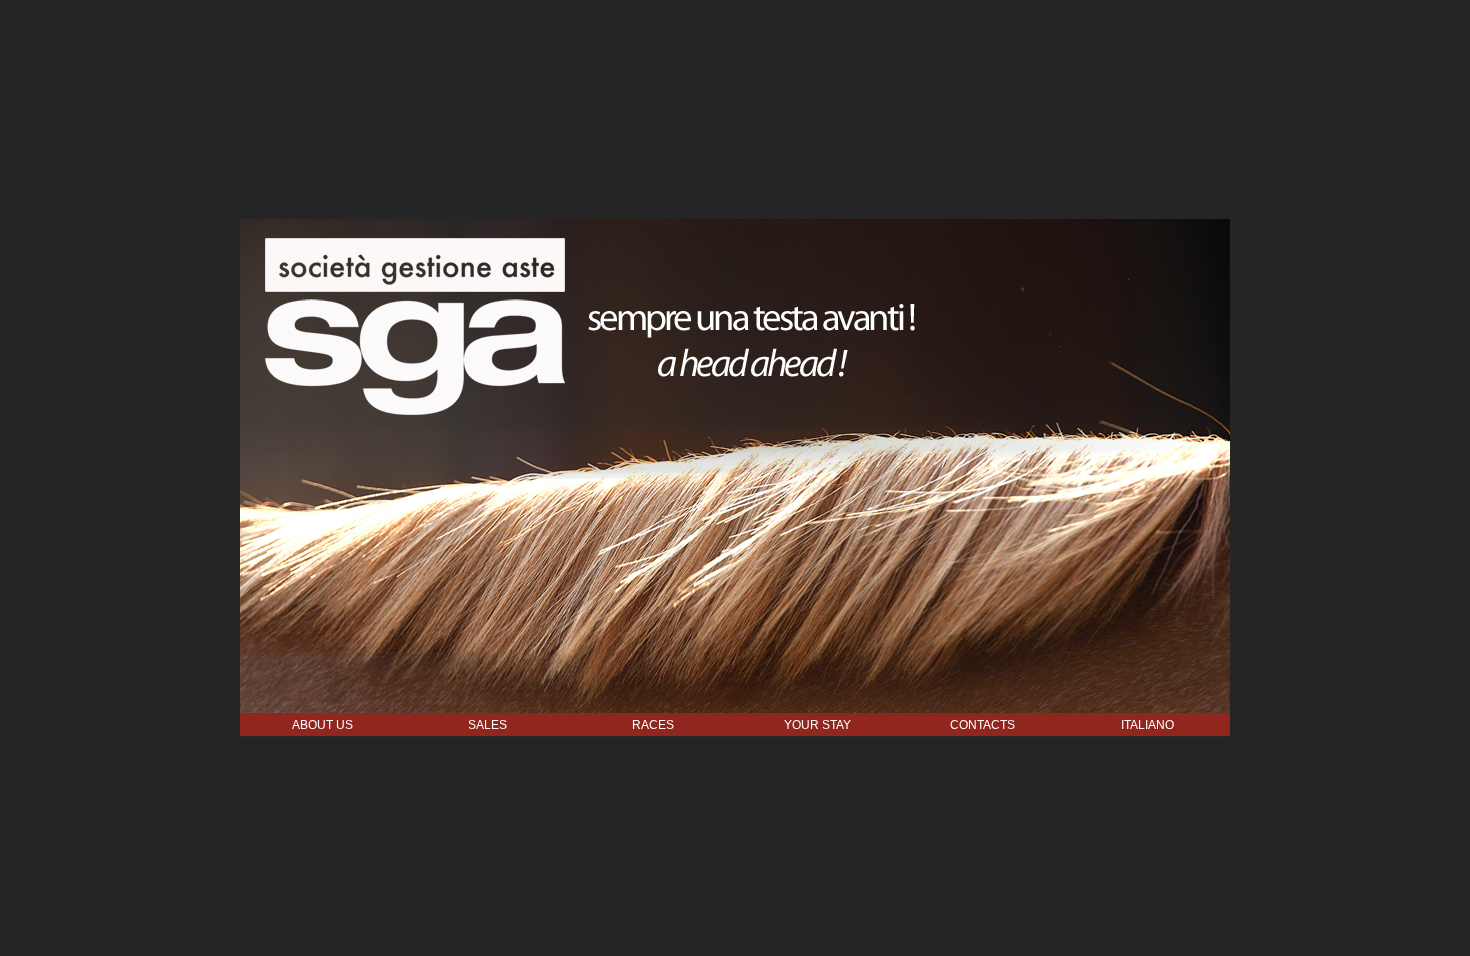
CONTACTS (982, 725)
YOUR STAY (817, 725)
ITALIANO (1147, 725)
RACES (653, 725)
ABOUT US (322, 725)
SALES (487, 725)
